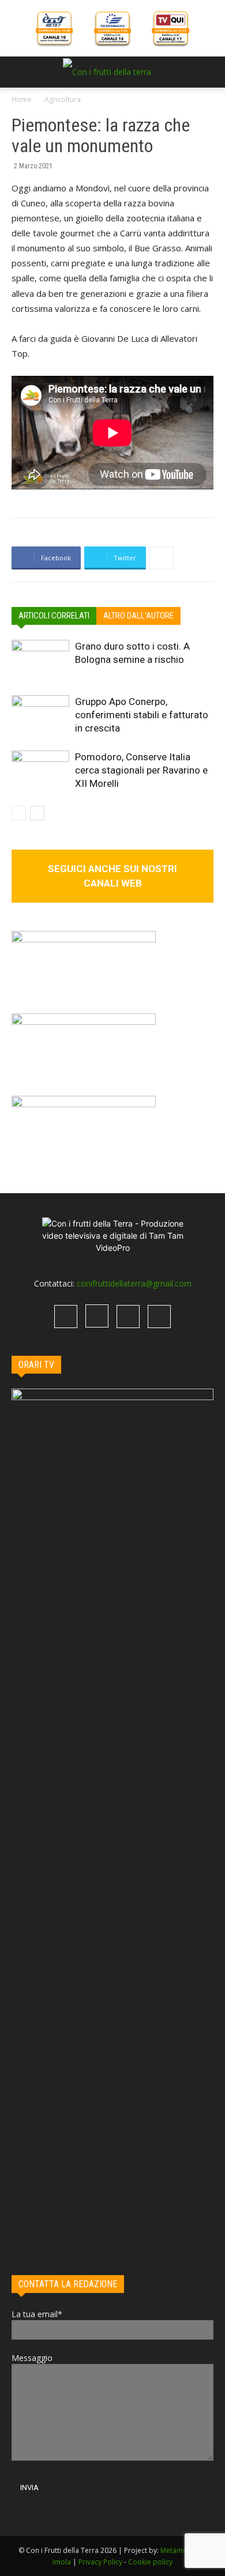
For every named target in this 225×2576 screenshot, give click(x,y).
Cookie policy (150, 2562)
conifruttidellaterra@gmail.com (134, 1283)
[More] (162, 558)
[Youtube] (159, 1317)
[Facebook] (66, 1317)
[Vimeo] (128, 1317)
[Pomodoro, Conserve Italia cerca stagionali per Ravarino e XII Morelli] (40, 770)
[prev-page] (19, 813)
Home (22, 99)
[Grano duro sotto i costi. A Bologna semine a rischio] (40, 660)
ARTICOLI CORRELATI (54, 616)
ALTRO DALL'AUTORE (138, 616)
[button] (20, 72)
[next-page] (37, 813)
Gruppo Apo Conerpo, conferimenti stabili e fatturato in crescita (142, 715)
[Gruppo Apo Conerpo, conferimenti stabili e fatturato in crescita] (40, 715)
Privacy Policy (100, 2562)
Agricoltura (63, 99)
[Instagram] (97, 1316)
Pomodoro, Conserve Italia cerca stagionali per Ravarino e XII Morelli (141, 770)
